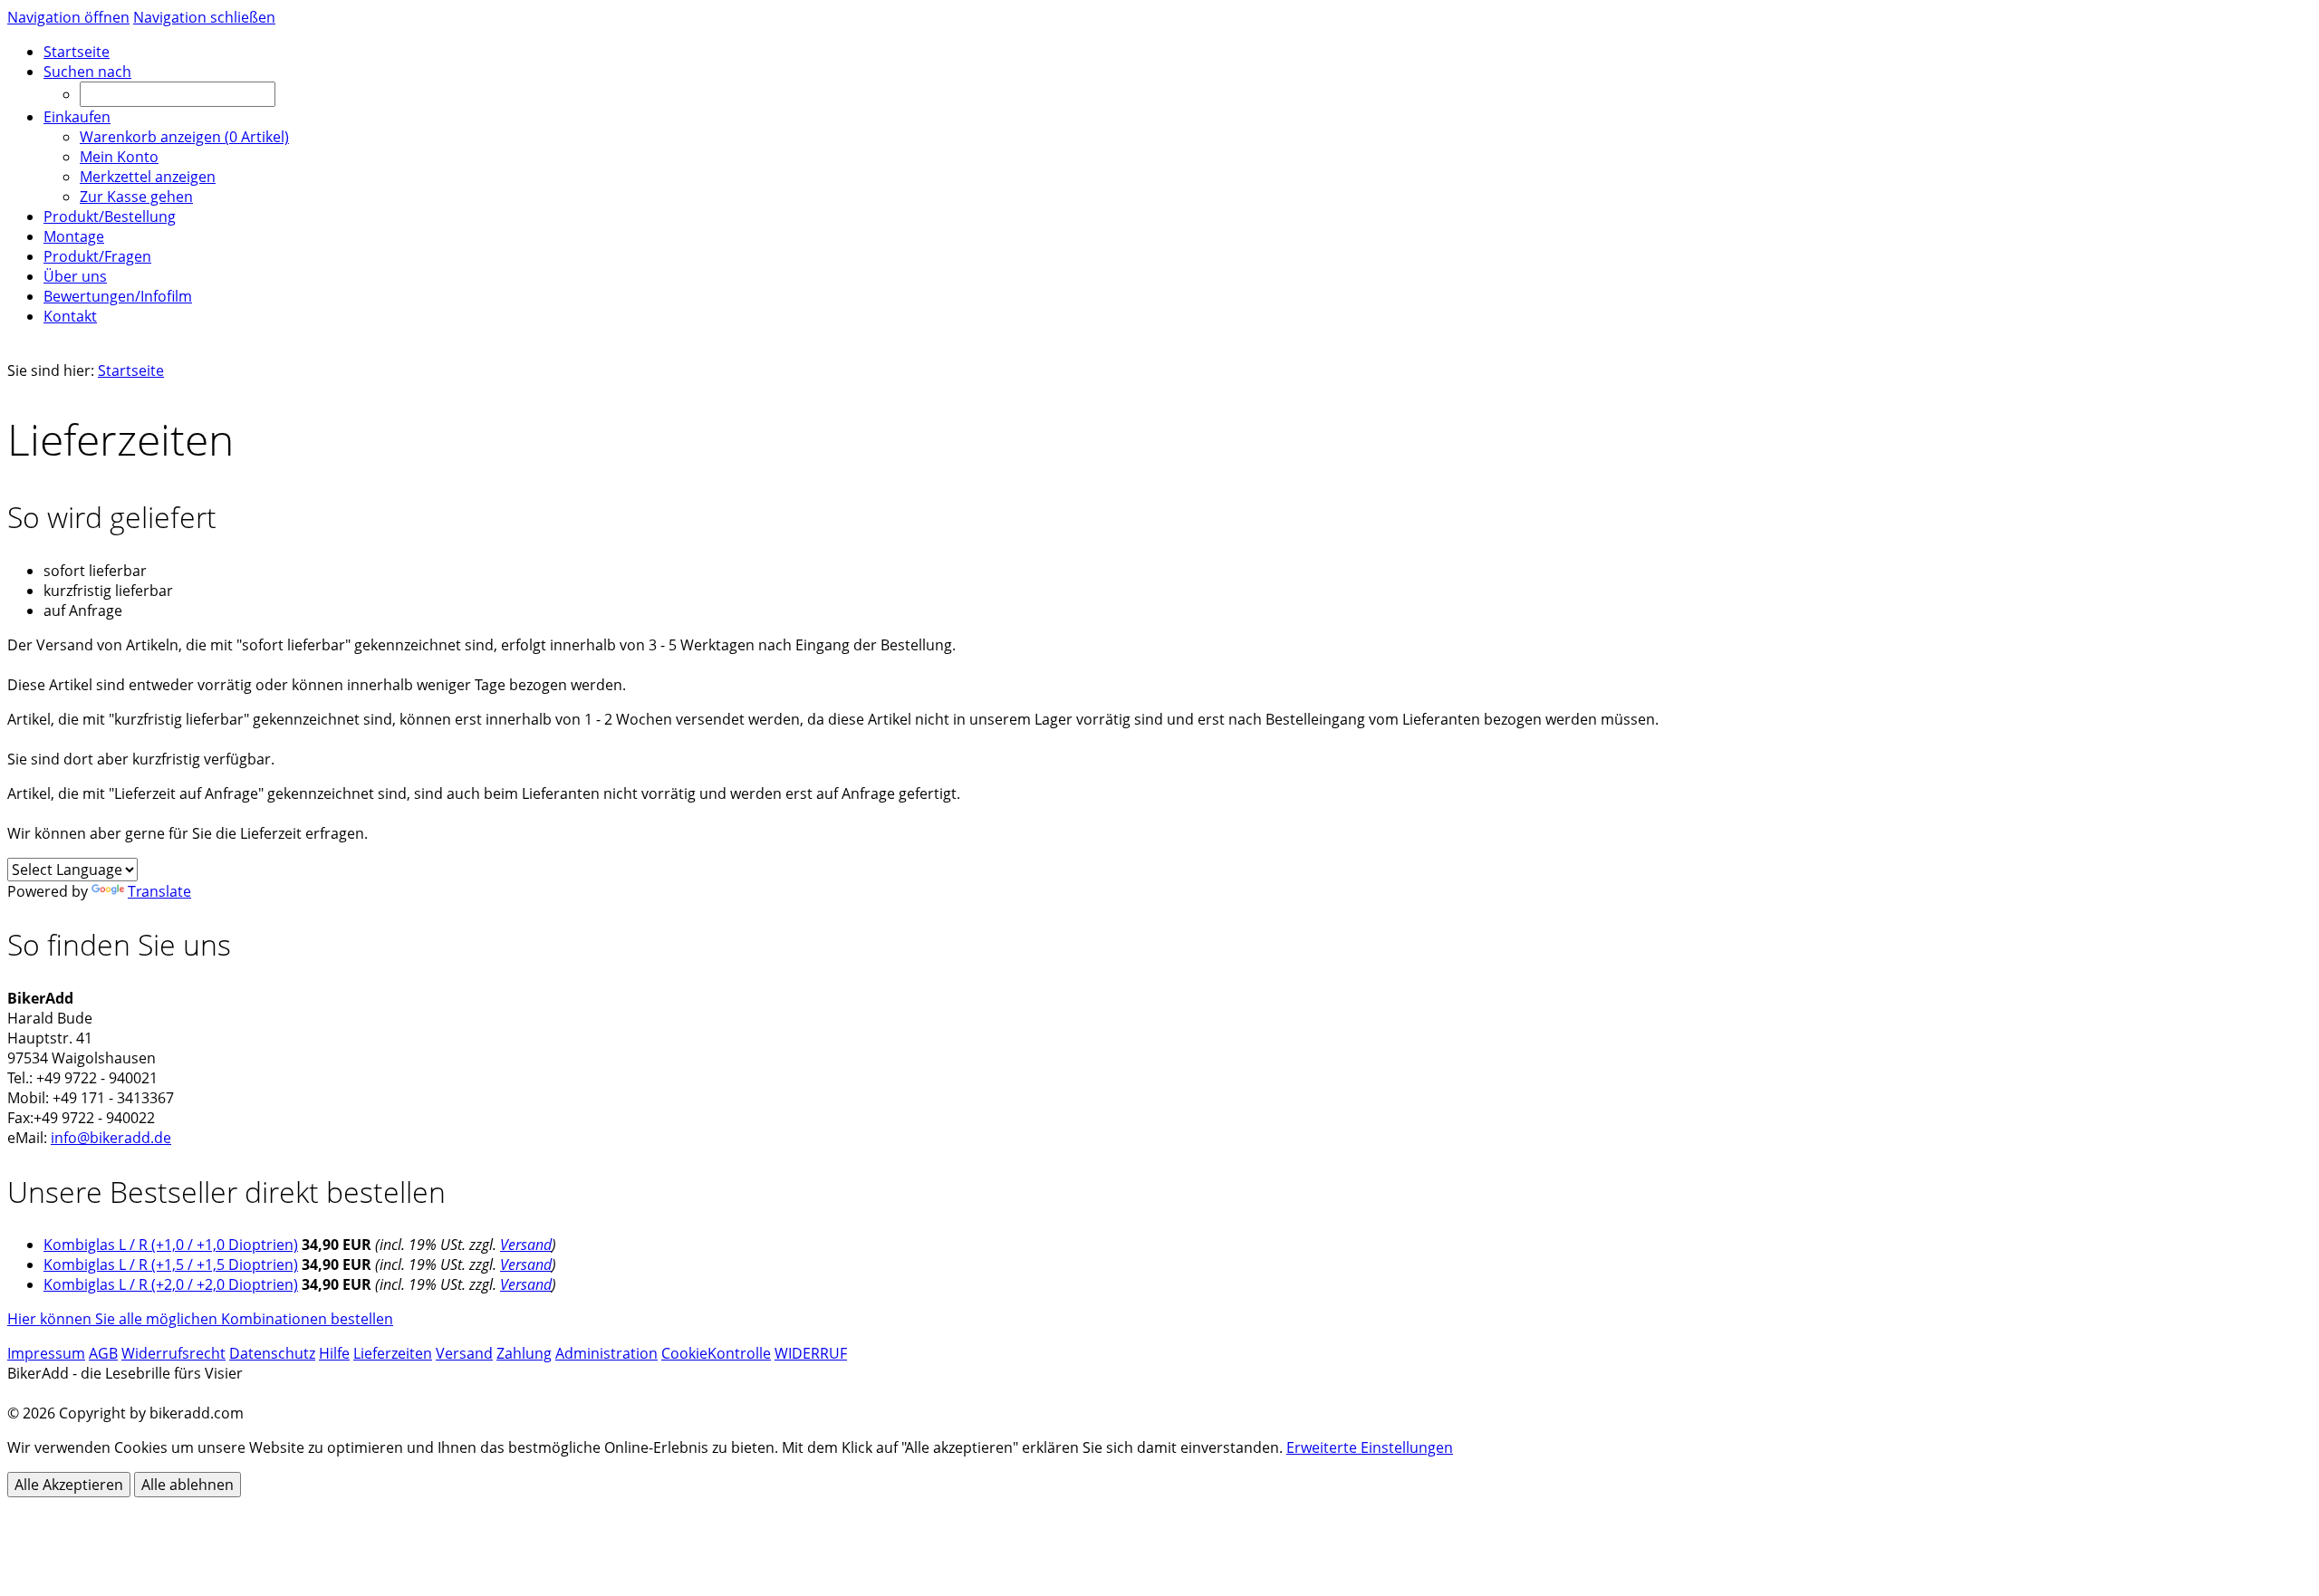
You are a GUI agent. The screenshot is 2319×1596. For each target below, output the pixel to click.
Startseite (131, 370)
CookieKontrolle (716, 1353)
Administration (606, 1353)
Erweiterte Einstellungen (1370, 1447)
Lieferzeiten (393, 1353)
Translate (159, 891)
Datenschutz (272, 1353)
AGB (103, 1353)
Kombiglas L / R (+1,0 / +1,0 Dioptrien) (171, 1245)
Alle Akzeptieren (69, 1485)
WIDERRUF (811, 1353)
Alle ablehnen (188, 1485)
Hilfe (334, 1353)
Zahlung (524, 1353)
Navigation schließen (204, 17)
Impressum (46, 1353)
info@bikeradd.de (111, 1138)
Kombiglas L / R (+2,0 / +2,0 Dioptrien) (171, 1284)
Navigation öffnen (68, 17)
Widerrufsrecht (173, 1353)
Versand (526, 1245)
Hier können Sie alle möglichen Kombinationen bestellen (200, 1319)
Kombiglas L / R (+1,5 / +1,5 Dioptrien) (171, 1264)
